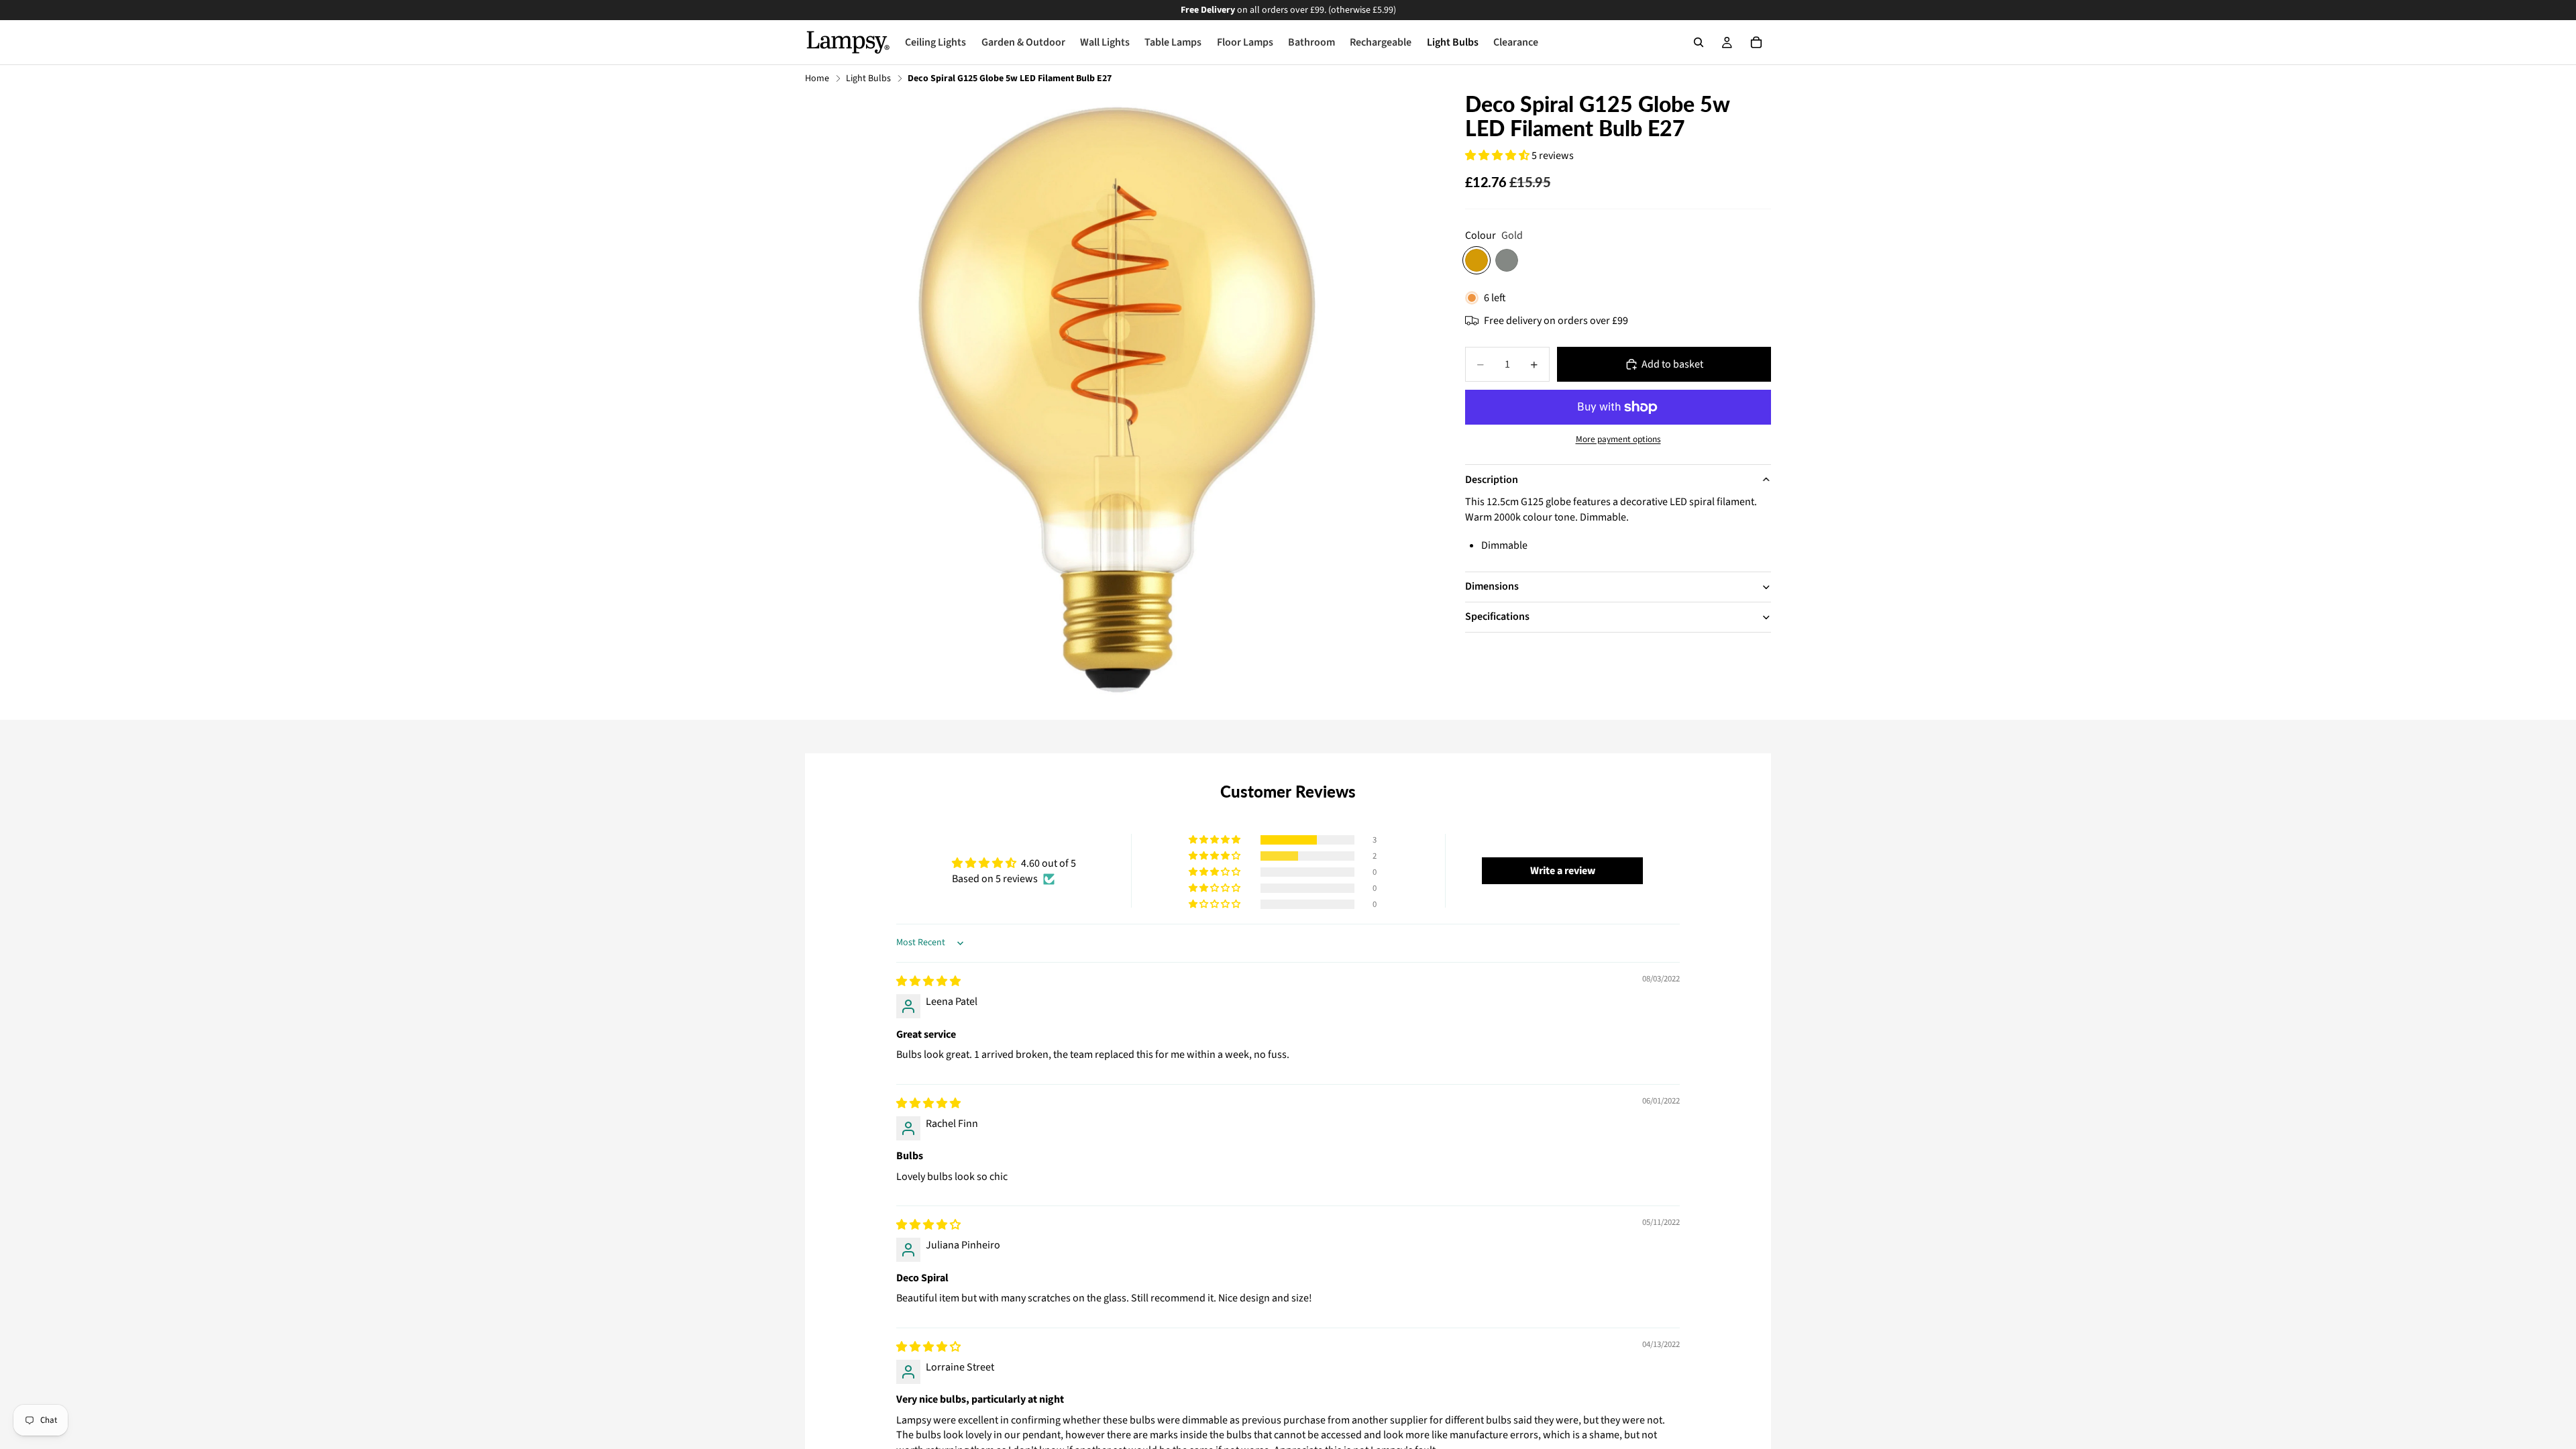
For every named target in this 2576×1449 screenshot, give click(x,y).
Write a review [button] (1563, 871)
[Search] (1699, 42)
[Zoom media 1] (1119, 406)
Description (1492, 480)
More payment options (1618, 439)
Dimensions (1492, 586)
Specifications (1497, 616)
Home (817, 79)
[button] (1498, 156)
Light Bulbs (868, 79)
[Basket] (1756, 42)
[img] (928, 981)
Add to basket (1672, 364)
